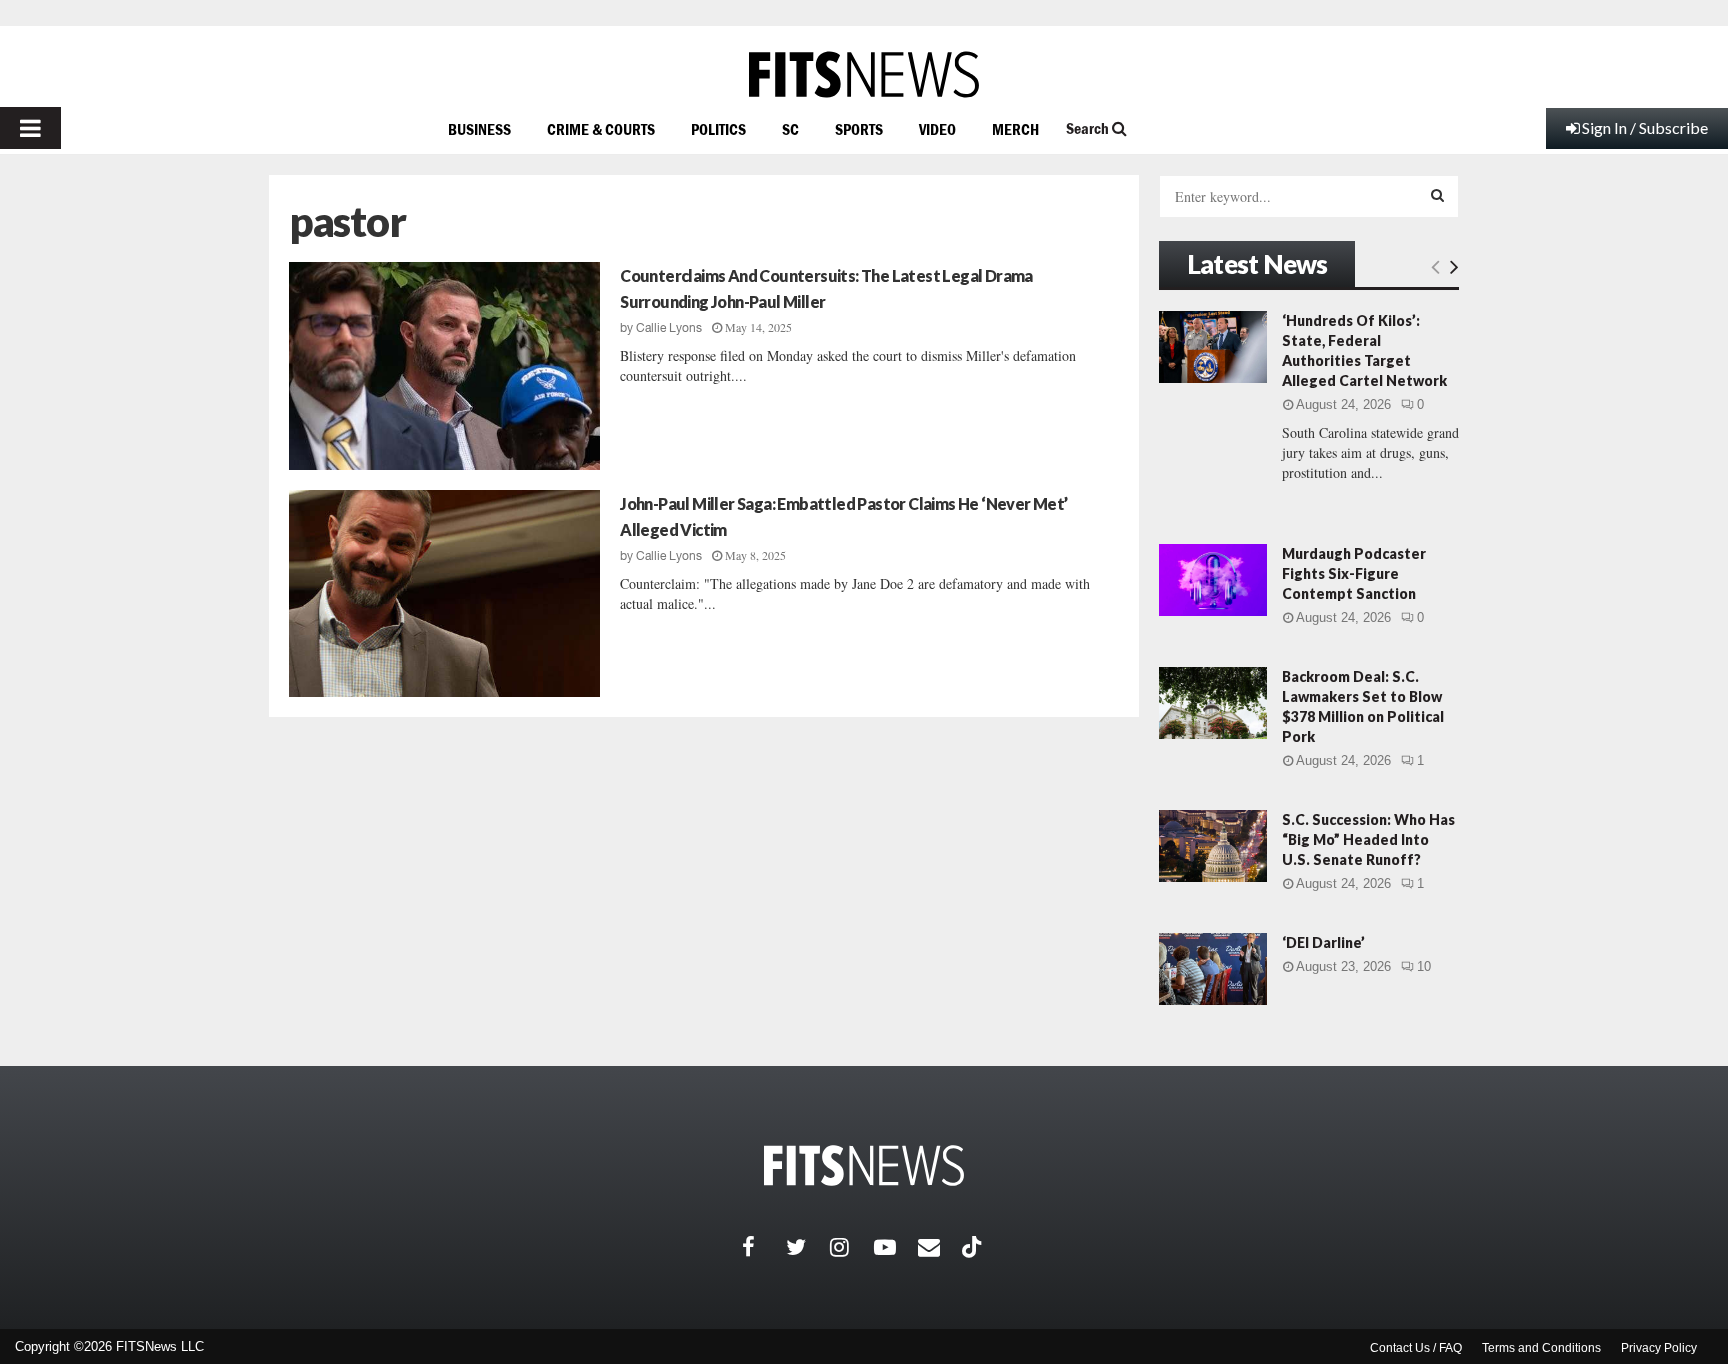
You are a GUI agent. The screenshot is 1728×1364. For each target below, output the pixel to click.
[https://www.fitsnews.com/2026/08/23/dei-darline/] (1213, 969)
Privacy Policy (1659, 1348)
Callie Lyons (669, 328)
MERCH (1015, 129)
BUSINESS (479, 129)
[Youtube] (896, 1247)
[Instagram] (852, 1247)
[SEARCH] (1437, 195)
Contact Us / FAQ (1416, 1348)
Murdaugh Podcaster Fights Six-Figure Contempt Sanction (1354, 573)
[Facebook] (764, 1247)
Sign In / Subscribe (1645, 127)
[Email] (940, 1247)
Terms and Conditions (1541, 1348)
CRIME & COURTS (601, 129)
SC (790, 129)
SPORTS (859, 129)
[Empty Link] (1435, 266)
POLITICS (718, 129)
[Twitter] (808, 1247)
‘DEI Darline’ (1323, 942)
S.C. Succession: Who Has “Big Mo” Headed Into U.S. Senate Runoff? (1368, 839)
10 (1424, 966)
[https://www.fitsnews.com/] (864, 74)
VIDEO (937, 129)
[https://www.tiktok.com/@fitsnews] (974, 1247)
